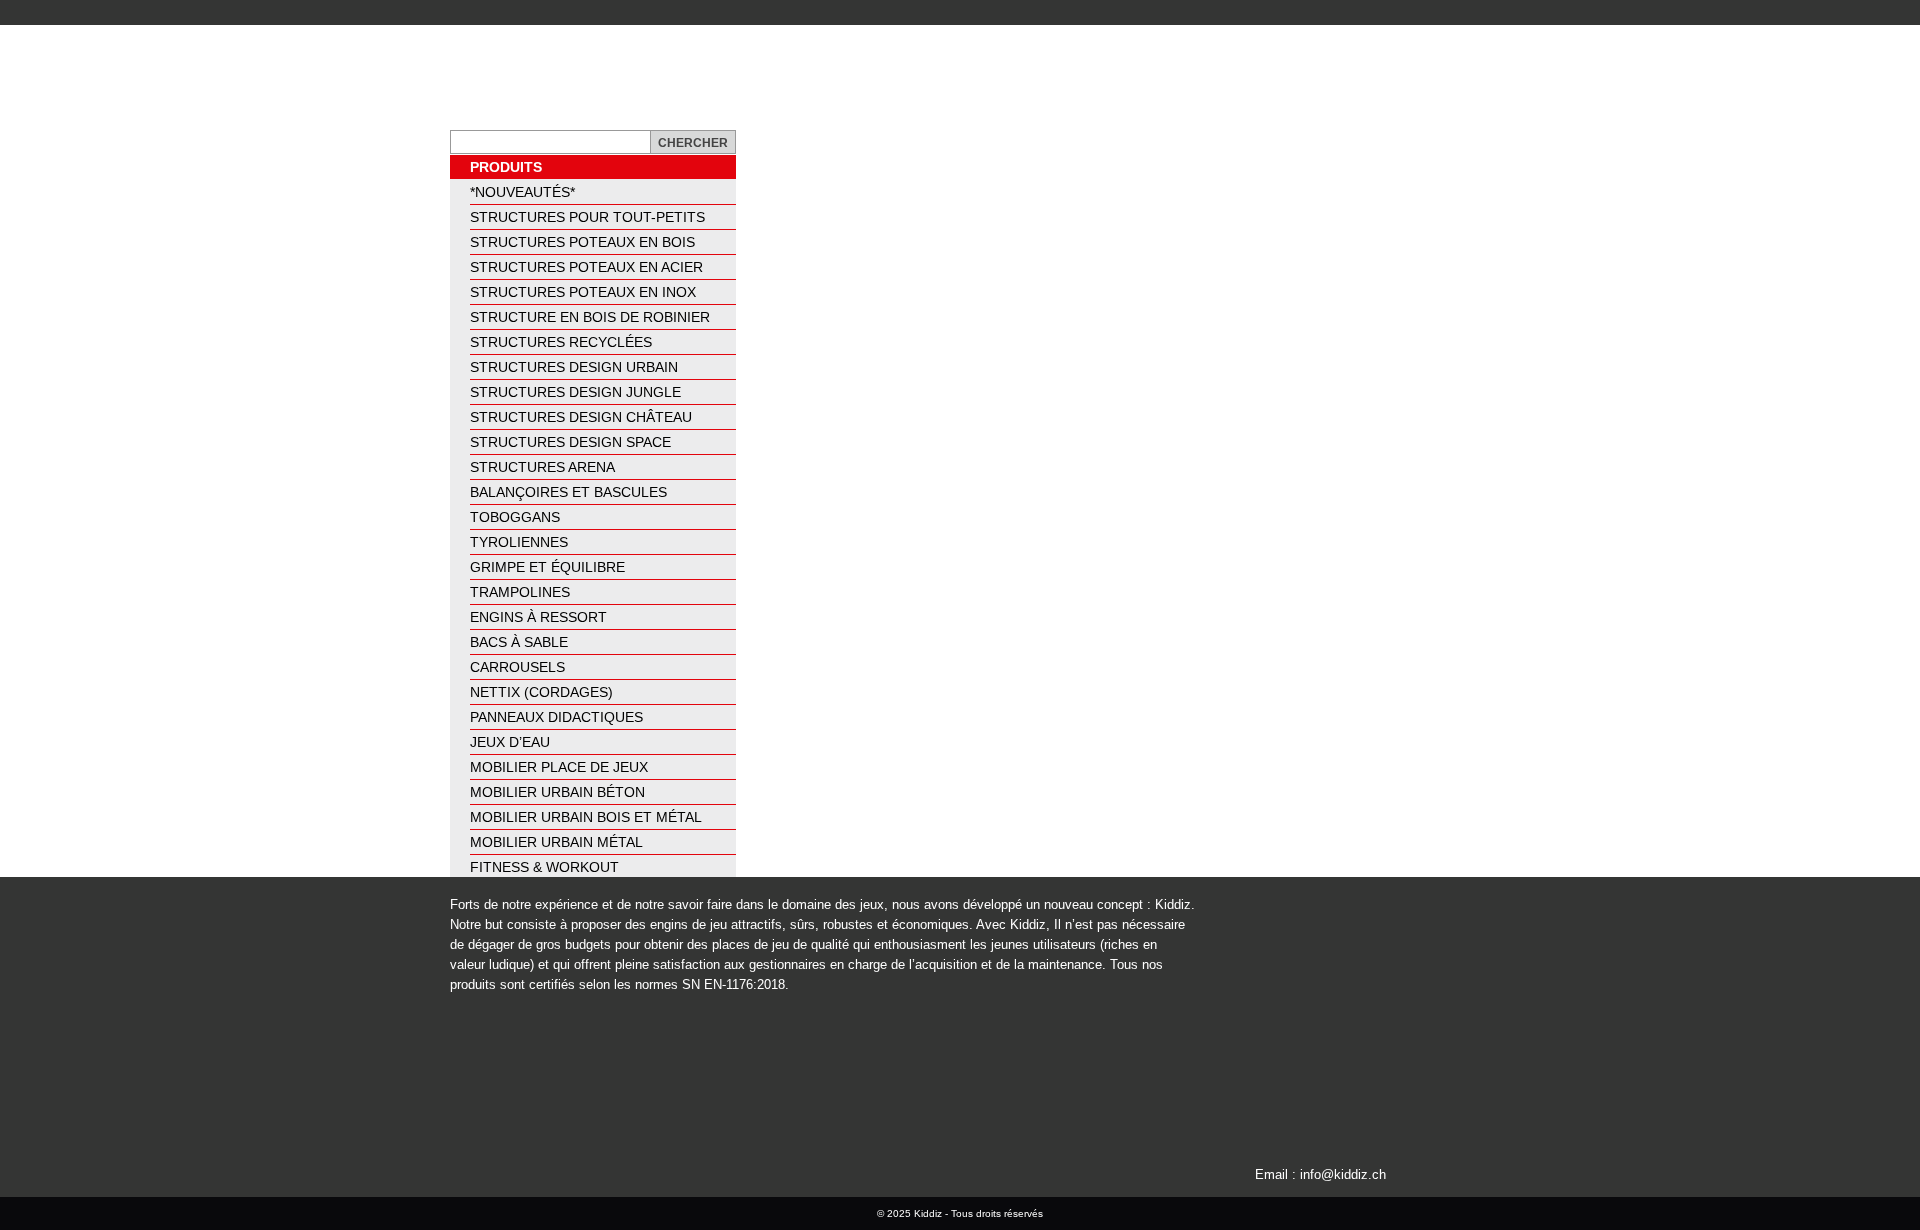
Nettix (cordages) (541, 692)
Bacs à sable (519, 642)
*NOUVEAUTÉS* (522, 192)
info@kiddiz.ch (1343, 1174)
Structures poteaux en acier (586, 267)
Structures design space (570, 442)
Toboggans (515, 517)
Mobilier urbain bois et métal (586, 817)
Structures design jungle (575, 392)
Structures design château (581, 417)
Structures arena (542, 467)
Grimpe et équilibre (547, 567)
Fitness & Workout (544, 867)
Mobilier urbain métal (556, 842)
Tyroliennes (519, 542)
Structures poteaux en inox (583, 292)
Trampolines (520, 592)
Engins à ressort (538, 617)
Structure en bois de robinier (590, 317)
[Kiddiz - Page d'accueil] (563, 77)
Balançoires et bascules (568, 492)
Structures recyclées (561, 342)
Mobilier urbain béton (557, 792)
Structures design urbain (574, 367)
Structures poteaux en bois (582, 242)
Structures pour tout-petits (587, 217)
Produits (506, 167)
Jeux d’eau (510, 742)
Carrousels (517, 667)
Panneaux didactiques (556, 717)
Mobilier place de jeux (559, 767)
